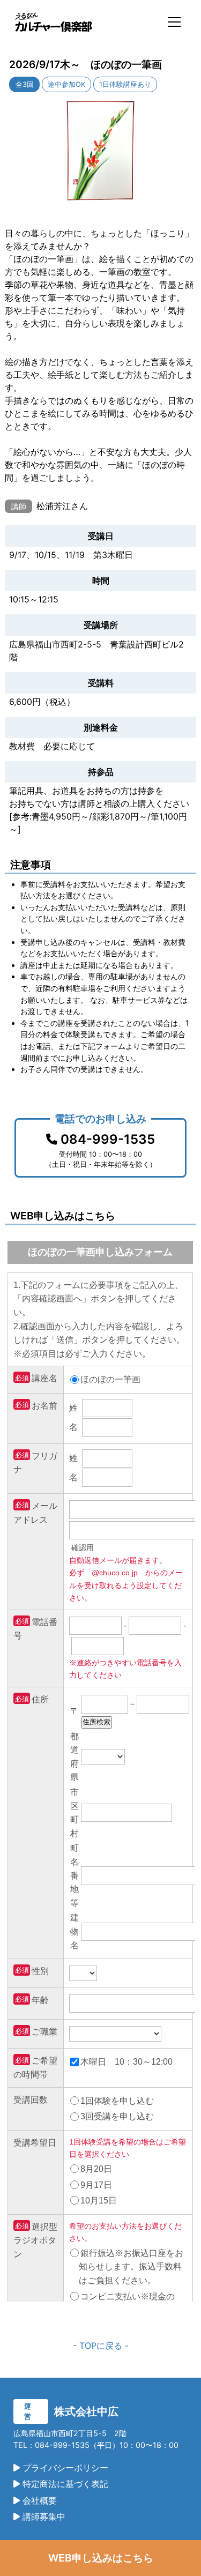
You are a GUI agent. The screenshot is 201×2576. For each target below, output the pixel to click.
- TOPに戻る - (101, 2346)
